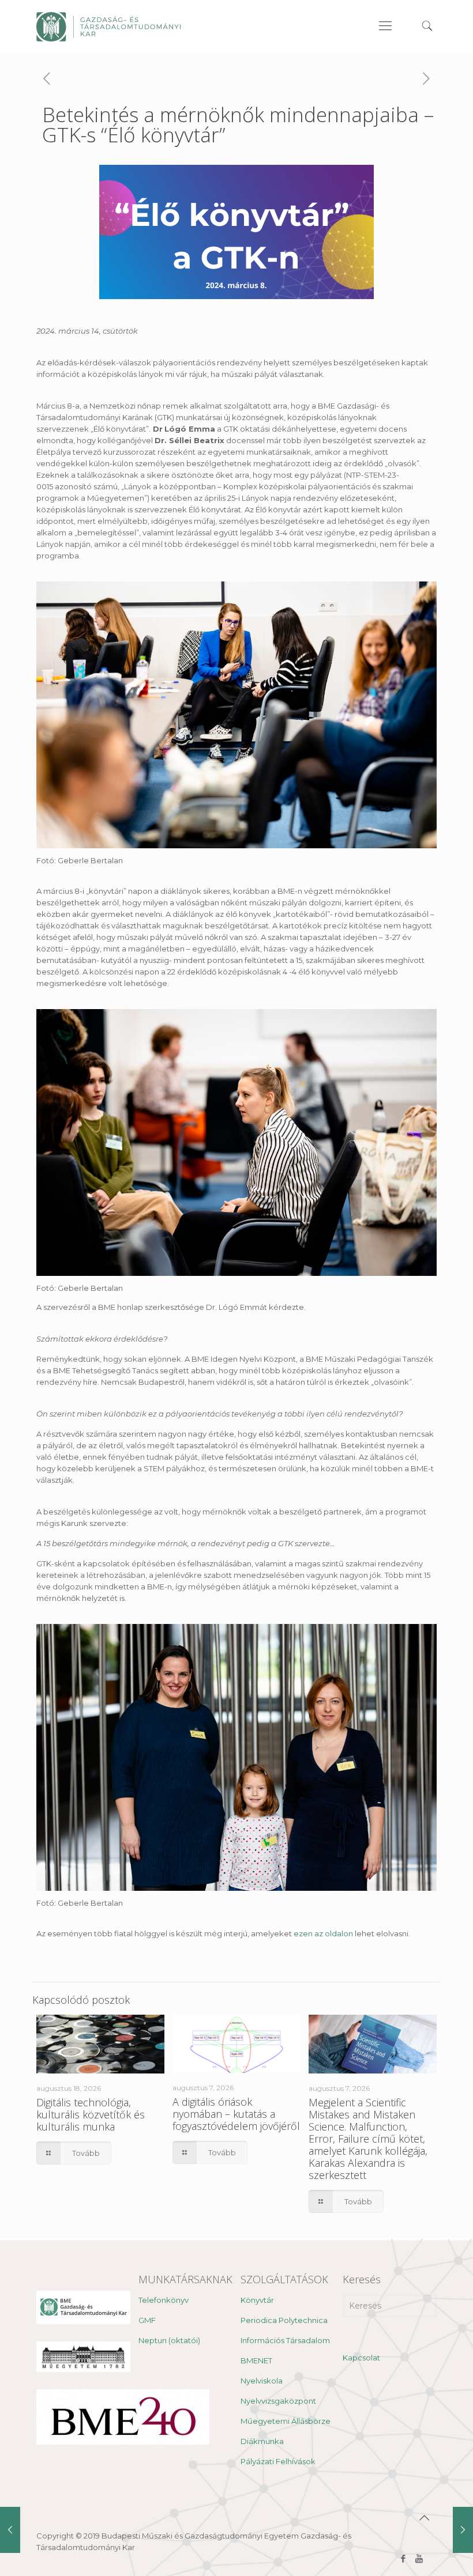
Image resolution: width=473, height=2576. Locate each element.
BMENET (256, 2360)
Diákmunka (262, 2441)
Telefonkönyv (164, 2300)
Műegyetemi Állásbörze (286, 2421)
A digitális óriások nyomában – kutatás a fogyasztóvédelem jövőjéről (236, 2114)
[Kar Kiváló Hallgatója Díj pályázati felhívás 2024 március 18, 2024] (463, 2530)
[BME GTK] (108, 26)
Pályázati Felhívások (278, 2461)
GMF (147, 2320)
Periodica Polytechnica (284, 2320)
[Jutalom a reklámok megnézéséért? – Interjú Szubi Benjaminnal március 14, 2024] (10, 2530)
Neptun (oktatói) (169, 2340)
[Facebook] (403, 2558)
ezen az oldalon (323, 1933)
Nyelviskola (262, 2381)
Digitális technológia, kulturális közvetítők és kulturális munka (91, 2114)
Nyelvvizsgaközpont (278, 2401)
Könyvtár (257, 2300)
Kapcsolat (361, 2358)
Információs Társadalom (285, 2340)
